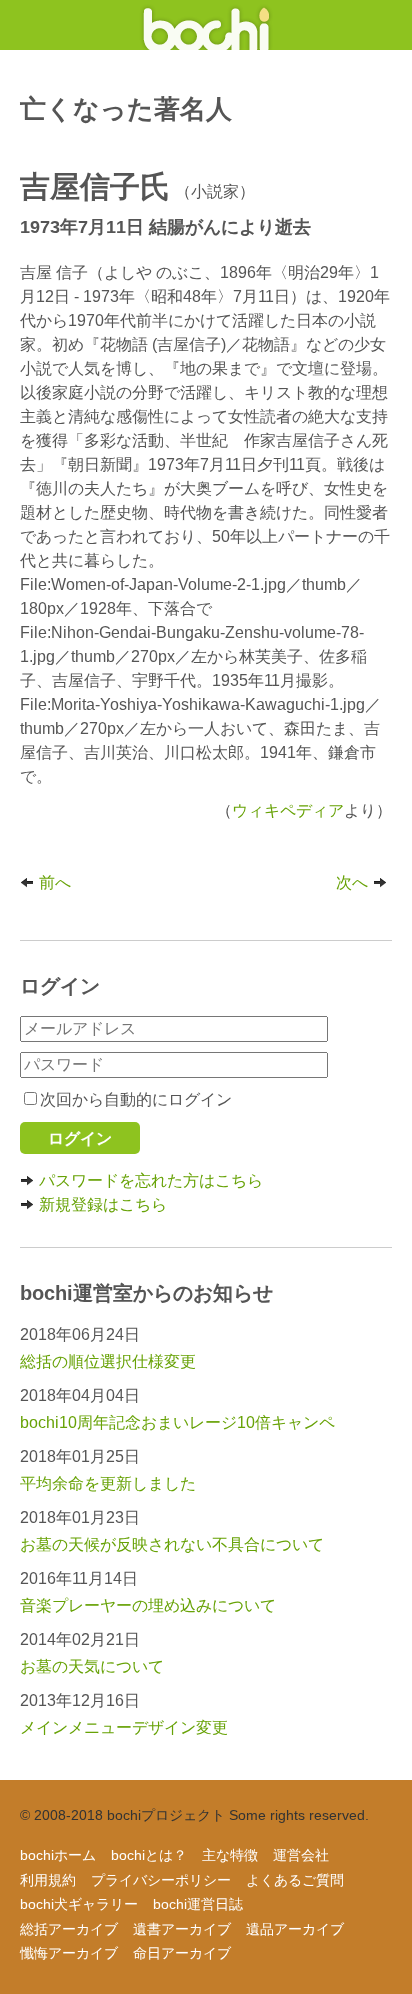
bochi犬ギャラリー (79, 1904)
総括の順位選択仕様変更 (108, 1361)
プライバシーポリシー (161, 1880)
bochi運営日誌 (198, 1904)
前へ (55, 882)
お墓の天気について (92, 1666)
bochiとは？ (149, 1855)
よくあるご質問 (295, 1880)
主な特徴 (230, 1855)
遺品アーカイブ (295, 1929)
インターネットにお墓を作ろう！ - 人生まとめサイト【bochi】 (206, 25)
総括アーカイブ (69, 1929)
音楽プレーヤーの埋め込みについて (148, 1605)
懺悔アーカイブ (69, 1953)
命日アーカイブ (182, 1953)
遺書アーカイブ (182, 1929)
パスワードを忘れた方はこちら (151, 1180)
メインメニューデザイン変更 (124, 1727)
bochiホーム (58, 1855)
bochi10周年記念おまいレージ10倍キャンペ (177, 1422)
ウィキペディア (288, 810)
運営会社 (301, 1855)
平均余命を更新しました (108, 1483)
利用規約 (48, 1880)
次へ (352, 882)
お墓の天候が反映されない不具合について (172, 1544)
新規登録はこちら (103, 1204)
